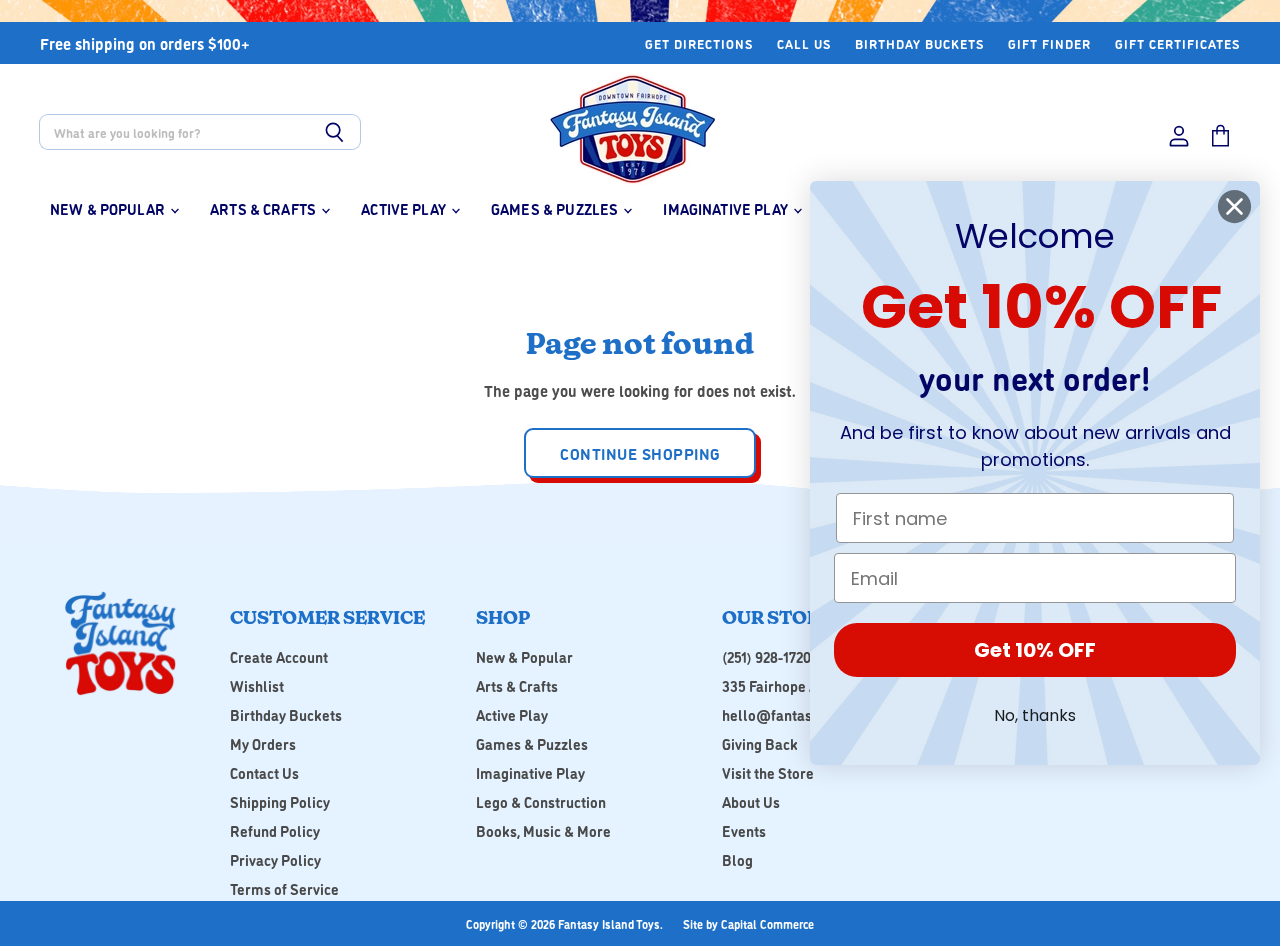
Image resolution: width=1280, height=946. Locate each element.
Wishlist (257, 685)
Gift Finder (1049, 43)
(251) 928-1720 (766, 656)
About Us (751, 801)
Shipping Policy (280, 801)
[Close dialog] (1234, 206)
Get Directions (699, 43)
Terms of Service (284, 888)
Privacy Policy (275, 859)
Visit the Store (768, 772)
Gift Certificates (1177, 43)
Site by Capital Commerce (748, 923)
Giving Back (760, 743)
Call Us (804, 43)
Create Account (279, 656)
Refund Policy (275, 830)
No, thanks (1035, 715)
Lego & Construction (541, 801)
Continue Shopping (639, 453)
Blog (737, 859)
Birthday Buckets (919, 43)
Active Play (405, 208)
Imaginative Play (727, 208)
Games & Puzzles (556, 208)
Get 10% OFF (1035, 650)
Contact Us (264, 772)
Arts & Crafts (264, 208)
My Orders (263, 743)
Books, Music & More (543, 830)
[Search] (334, 132)
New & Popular (109, 208)
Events (744, 830)
